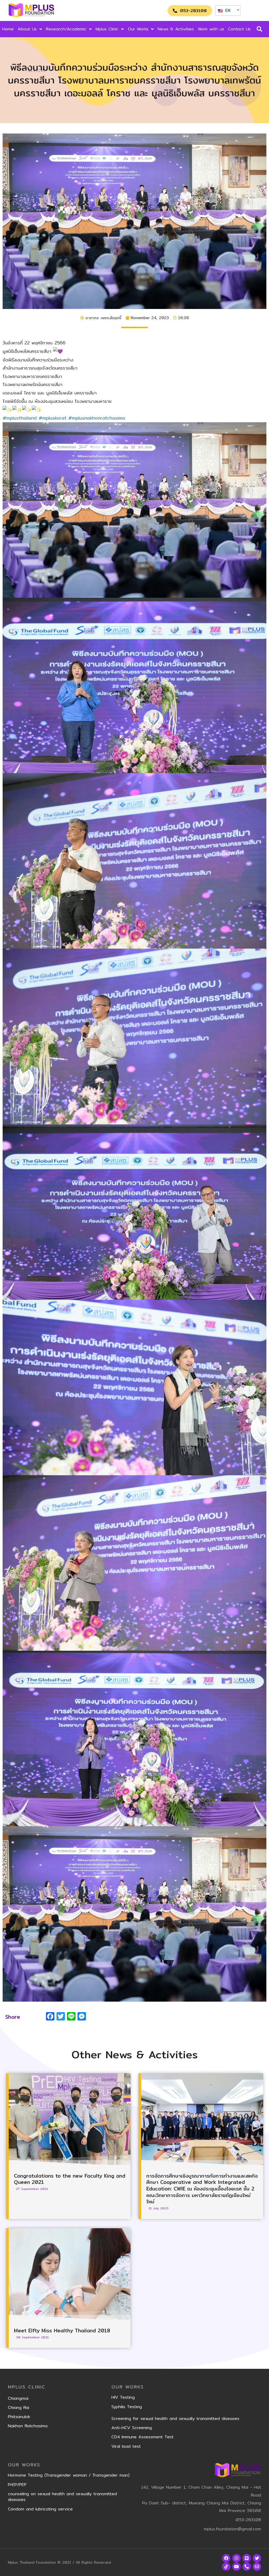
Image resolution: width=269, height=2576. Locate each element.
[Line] (247, 2558)
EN (227, 10)
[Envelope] (257, 2567)
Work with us (211, 29)
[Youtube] (236, 2567)
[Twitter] (257, 2558)
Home (8, 29)
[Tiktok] (226, 2567)
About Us (27, 29)
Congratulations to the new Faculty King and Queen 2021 (70, 2179)
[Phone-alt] (247, 2567)
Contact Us (239, 29)
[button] (190, 11)
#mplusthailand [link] (20, 418)
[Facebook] (226, 2558)
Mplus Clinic (107, 29)
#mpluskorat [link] (53, 418)
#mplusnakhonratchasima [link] (97, 418)
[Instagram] (236, 2558)
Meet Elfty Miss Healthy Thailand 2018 (62, 2331)
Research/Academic (66, 29)
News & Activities (176, 29)
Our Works (138, 29)
